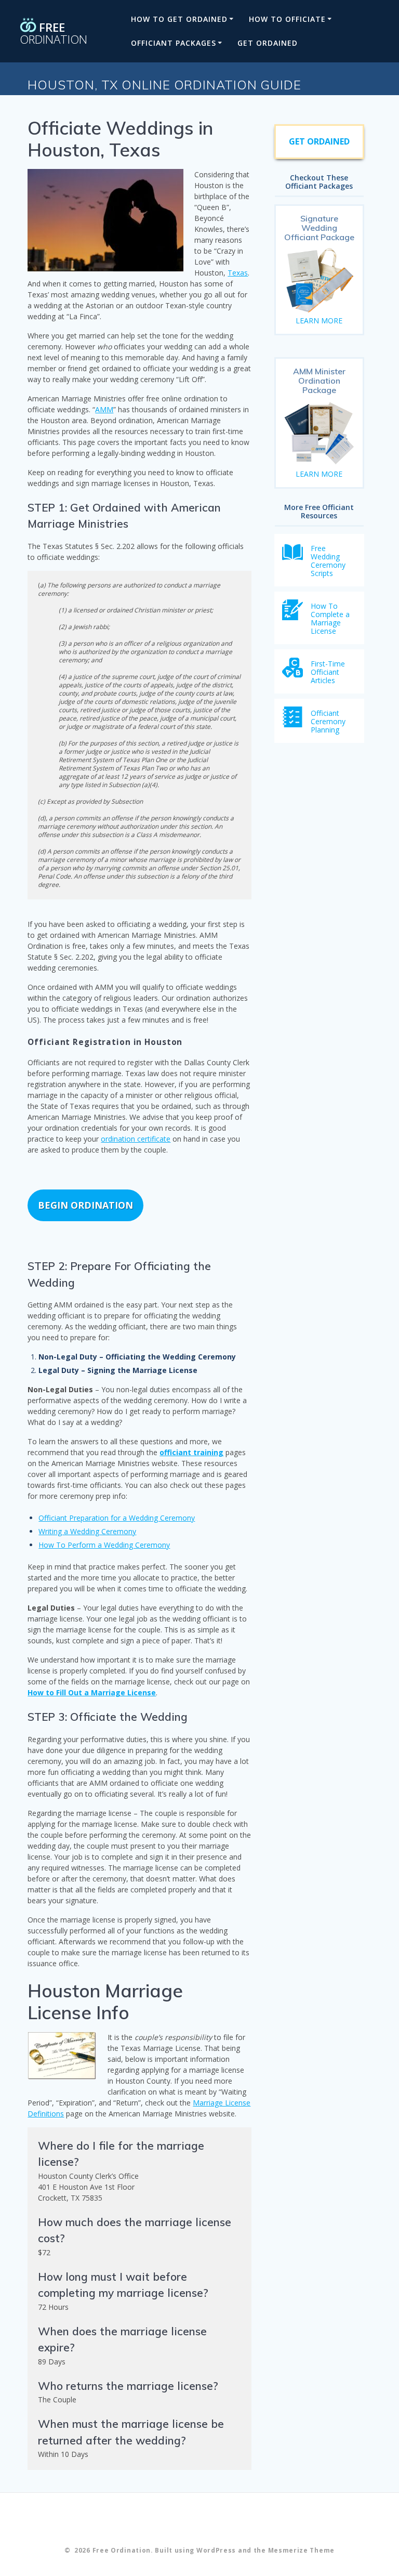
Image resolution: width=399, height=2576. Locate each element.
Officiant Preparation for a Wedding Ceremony (117, 1518)
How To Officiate (287, 19)
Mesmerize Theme (302, 2550)
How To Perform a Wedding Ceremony (104, 1545)
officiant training (191, 1452)
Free (54, 32)
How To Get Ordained (179, 19)
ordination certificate (136, 1139)
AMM (104, 409)
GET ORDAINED (268, 43)
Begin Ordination (85, 1205)
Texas (238, 273)
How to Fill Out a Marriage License (92, 1692)
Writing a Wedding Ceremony (87, 1531)
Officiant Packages (174, 43)
